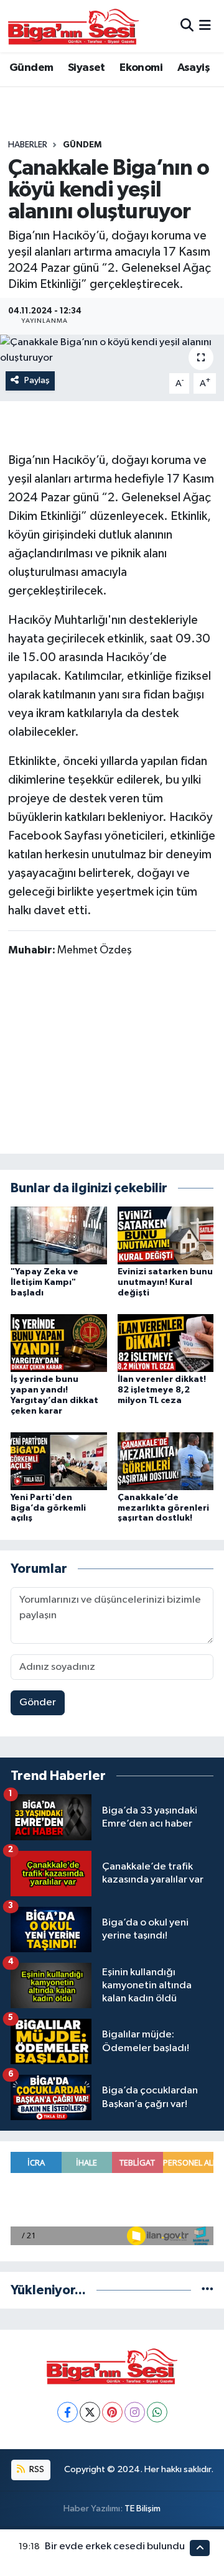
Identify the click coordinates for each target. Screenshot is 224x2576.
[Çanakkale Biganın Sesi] (73, 26)
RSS (36, 2469)
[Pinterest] (112, 2412)
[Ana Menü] (205, 26)
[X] (90, 2412)
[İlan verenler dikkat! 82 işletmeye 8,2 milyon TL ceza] (166, 1343)
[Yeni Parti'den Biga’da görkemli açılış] (59, 1461)
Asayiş (194, 68)
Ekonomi (141, 68)
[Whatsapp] (157, 2412)
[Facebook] (68, 2412)
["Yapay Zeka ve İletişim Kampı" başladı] (59, 1235)
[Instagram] (135, 2412)
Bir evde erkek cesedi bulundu (115, 2546)
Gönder (38, 1703)
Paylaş (37, 380)
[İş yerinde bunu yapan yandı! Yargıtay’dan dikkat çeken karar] (59, 1343)
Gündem (31, 68)
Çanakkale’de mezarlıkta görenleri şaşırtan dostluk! (163, 1508)
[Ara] (187, 26)
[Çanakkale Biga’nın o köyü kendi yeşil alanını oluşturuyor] (112, 350)
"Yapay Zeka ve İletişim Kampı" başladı (44, 1282)
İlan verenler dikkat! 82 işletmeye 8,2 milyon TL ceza (162, 1390)
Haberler (28, 145)
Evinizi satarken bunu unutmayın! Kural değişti (165, 1282)
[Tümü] (208, 2290)
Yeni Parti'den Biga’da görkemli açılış (48, 1508)
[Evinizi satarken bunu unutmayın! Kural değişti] (166, 1235)
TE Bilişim (142, 2509)
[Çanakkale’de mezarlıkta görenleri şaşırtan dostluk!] (166, 1461)
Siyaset (86, 68)
